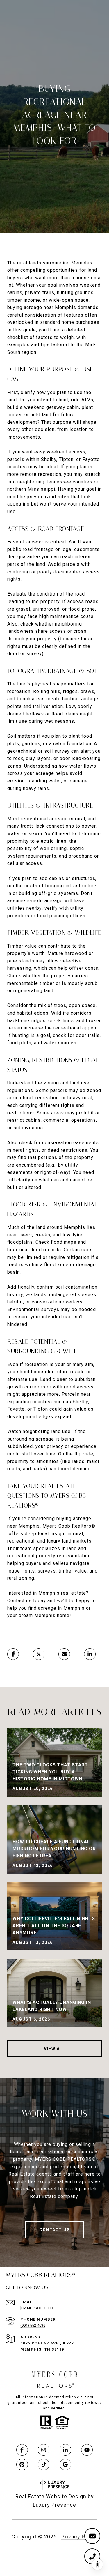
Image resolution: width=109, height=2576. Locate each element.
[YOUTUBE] (87, 2450)
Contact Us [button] (54, 2230)
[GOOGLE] (65, 2464)
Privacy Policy (79, 2537)
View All (54, 2049)
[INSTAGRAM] (44, 2450)
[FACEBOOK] (22, 2450)
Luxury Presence (54, 2505)
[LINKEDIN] (65, 2450)
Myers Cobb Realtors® (69, 1526)
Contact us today (27, 1601)
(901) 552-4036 (33, 2325)
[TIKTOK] (44, 2464)
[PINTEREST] (22, 2464)
